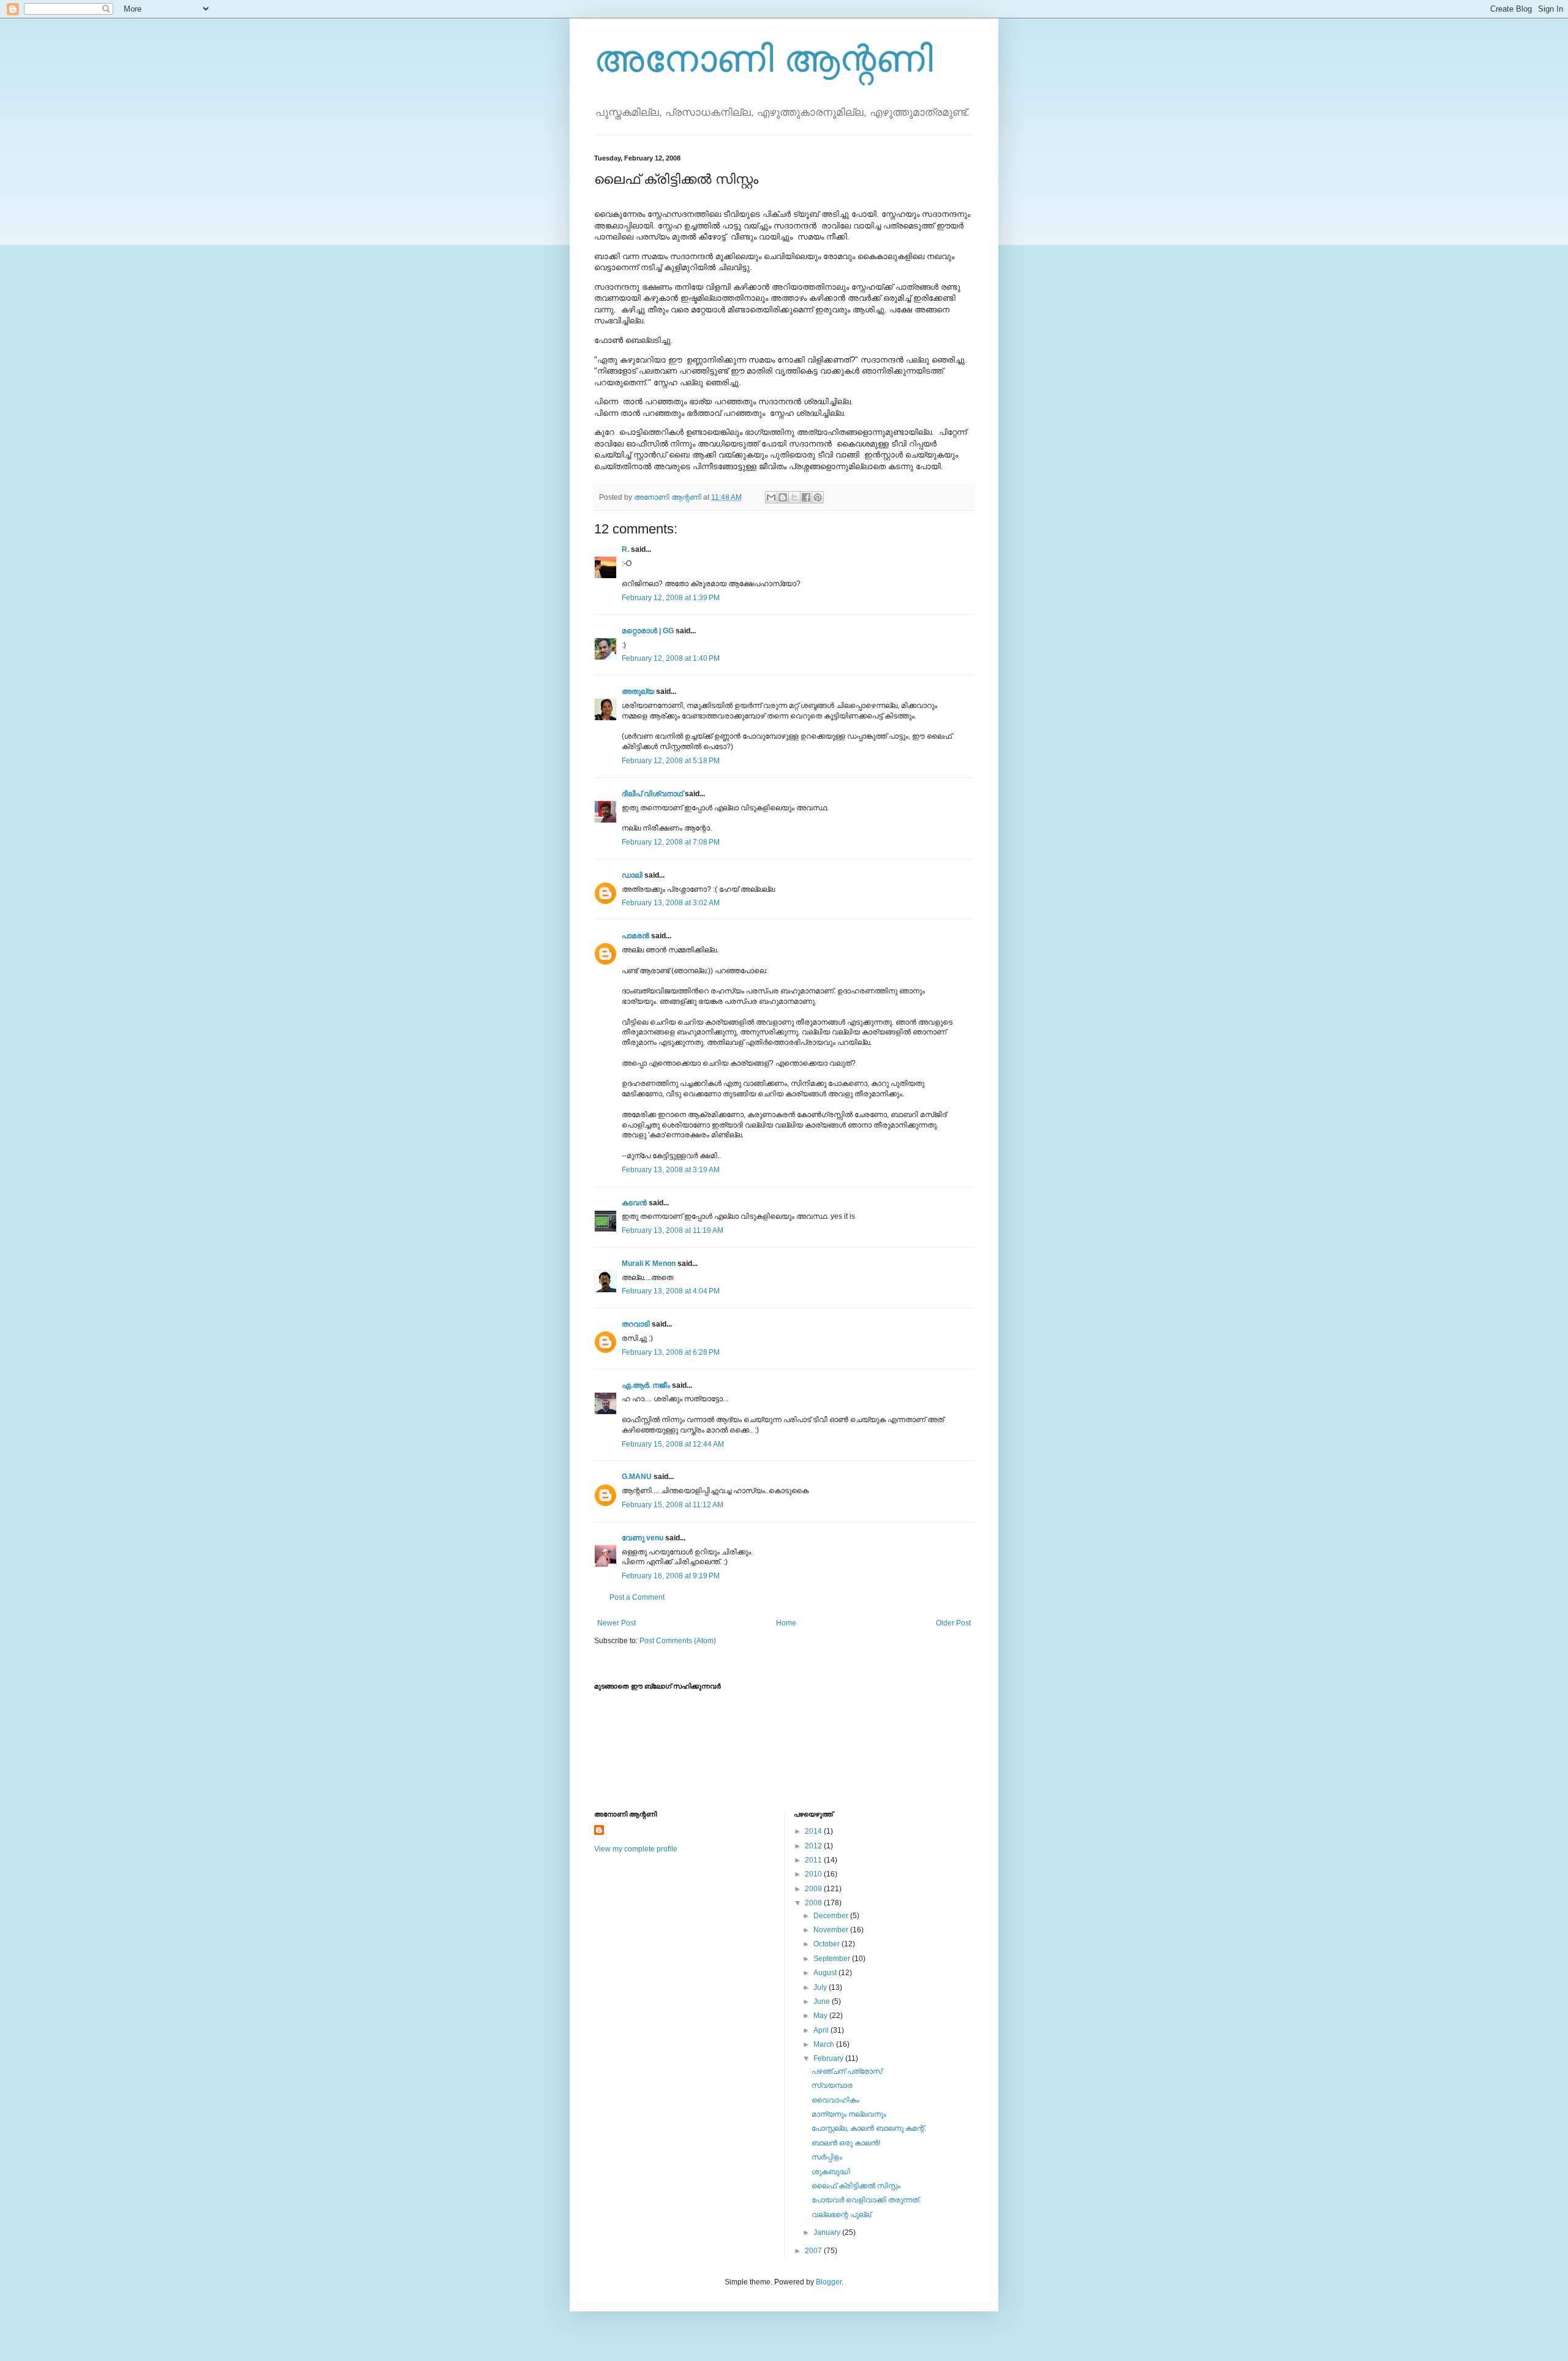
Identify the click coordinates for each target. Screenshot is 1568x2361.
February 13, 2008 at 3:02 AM (671, 903)
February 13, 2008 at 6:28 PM (671, 1352)
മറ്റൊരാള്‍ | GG (648, 631)
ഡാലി (632, 875)
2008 (814, 1903)
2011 (814, 1860)
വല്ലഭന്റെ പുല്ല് (841, 2215)
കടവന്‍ (634, 1203)
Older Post (953, 1623)
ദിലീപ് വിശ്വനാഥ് (652, 794)
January (828, 2232)
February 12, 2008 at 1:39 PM (671, 598)
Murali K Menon (649, 1263)
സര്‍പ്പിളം (827, 2157)
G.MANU (637, 1477)
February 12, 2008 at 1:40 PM (671, 658)
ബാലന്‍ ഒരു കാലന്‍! (846, 2143)
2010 (814, 1874)
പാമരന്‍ (635, 936)
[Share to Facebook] (806, 497)
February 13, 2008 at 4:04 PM (671, 1291)
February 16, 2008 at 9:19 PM (671, 1576)
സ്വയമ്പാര (832, 2085)
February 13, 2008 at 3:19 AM (671, 1170)
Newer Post (616, 1623)
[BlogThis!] (783, 497)
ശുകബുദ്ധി (831, 2172)
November (832, 1930)
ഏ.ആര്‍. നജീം (646, 1385)
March (825, 2044)
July (821, 1987)
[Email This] (771, 497)
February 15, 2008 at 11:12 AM (673, 1505)
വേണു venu (643, 1538)
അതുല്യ (638, 691)
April (822, 2030)
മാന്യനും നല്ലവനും (849, 2114)
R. (625, 549)
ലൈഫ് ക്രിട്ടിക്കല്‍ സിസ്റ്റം (856, 2186)
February (829, 2058)
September (833, 1959)
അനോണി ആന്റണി (763, 59)
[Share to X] (794, 497)
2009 (814, 1889)
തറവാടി (636, 1324)
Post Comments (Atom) (678, 1641)
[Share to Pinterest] (818, 497)
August (826, 1973)
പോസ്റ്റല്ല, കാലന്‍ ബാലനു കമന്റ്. (869, 2128)
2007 (814, 2251)
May (821, 2016)
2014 (814, 1831)
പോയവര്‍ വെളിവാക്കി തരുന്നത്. (866, 2200)
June (823, 2001)
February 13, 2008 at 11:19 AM (673, 1230)
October (827, 1944)
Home (786, 1623)
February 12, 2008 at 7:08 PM (671, 842)
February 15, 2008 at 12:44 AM (673, 1444)
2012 (814, 1846)
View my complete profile (636, 1849)
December (832, 1916)
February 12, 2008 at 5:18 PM (671, 761)
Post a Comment (637, 1597)
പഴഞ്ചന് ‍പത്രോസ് (847, 2071)
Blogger (829, 2282)
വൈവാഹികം (835, 2100)
